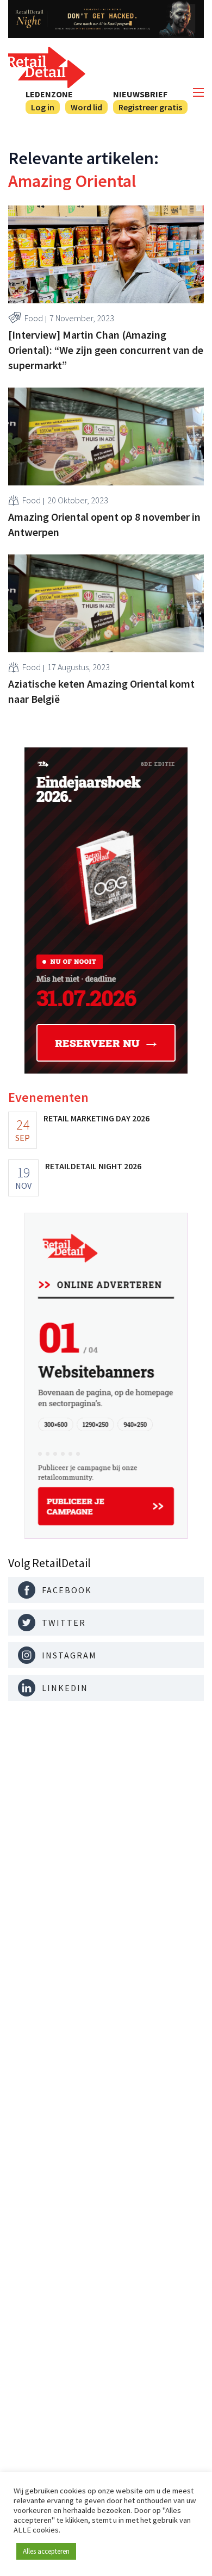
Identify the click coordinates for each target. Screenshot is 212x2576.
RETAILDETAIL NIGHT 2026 (93, 1166)
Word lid (86, 107)
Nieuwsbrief (140, 94)
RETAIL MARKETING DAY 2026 (96, 1118)
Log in (43, 107)
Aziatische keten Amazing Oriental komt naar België (101, 691)
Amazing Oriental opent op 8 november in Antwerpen (104, 524)
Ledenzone (49, 94)
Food (34, 318)
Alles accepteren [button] (46, 2551)
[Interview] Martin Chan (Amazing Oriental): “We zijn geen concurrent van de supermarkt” (106, 350)
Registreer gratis (150, 107)
